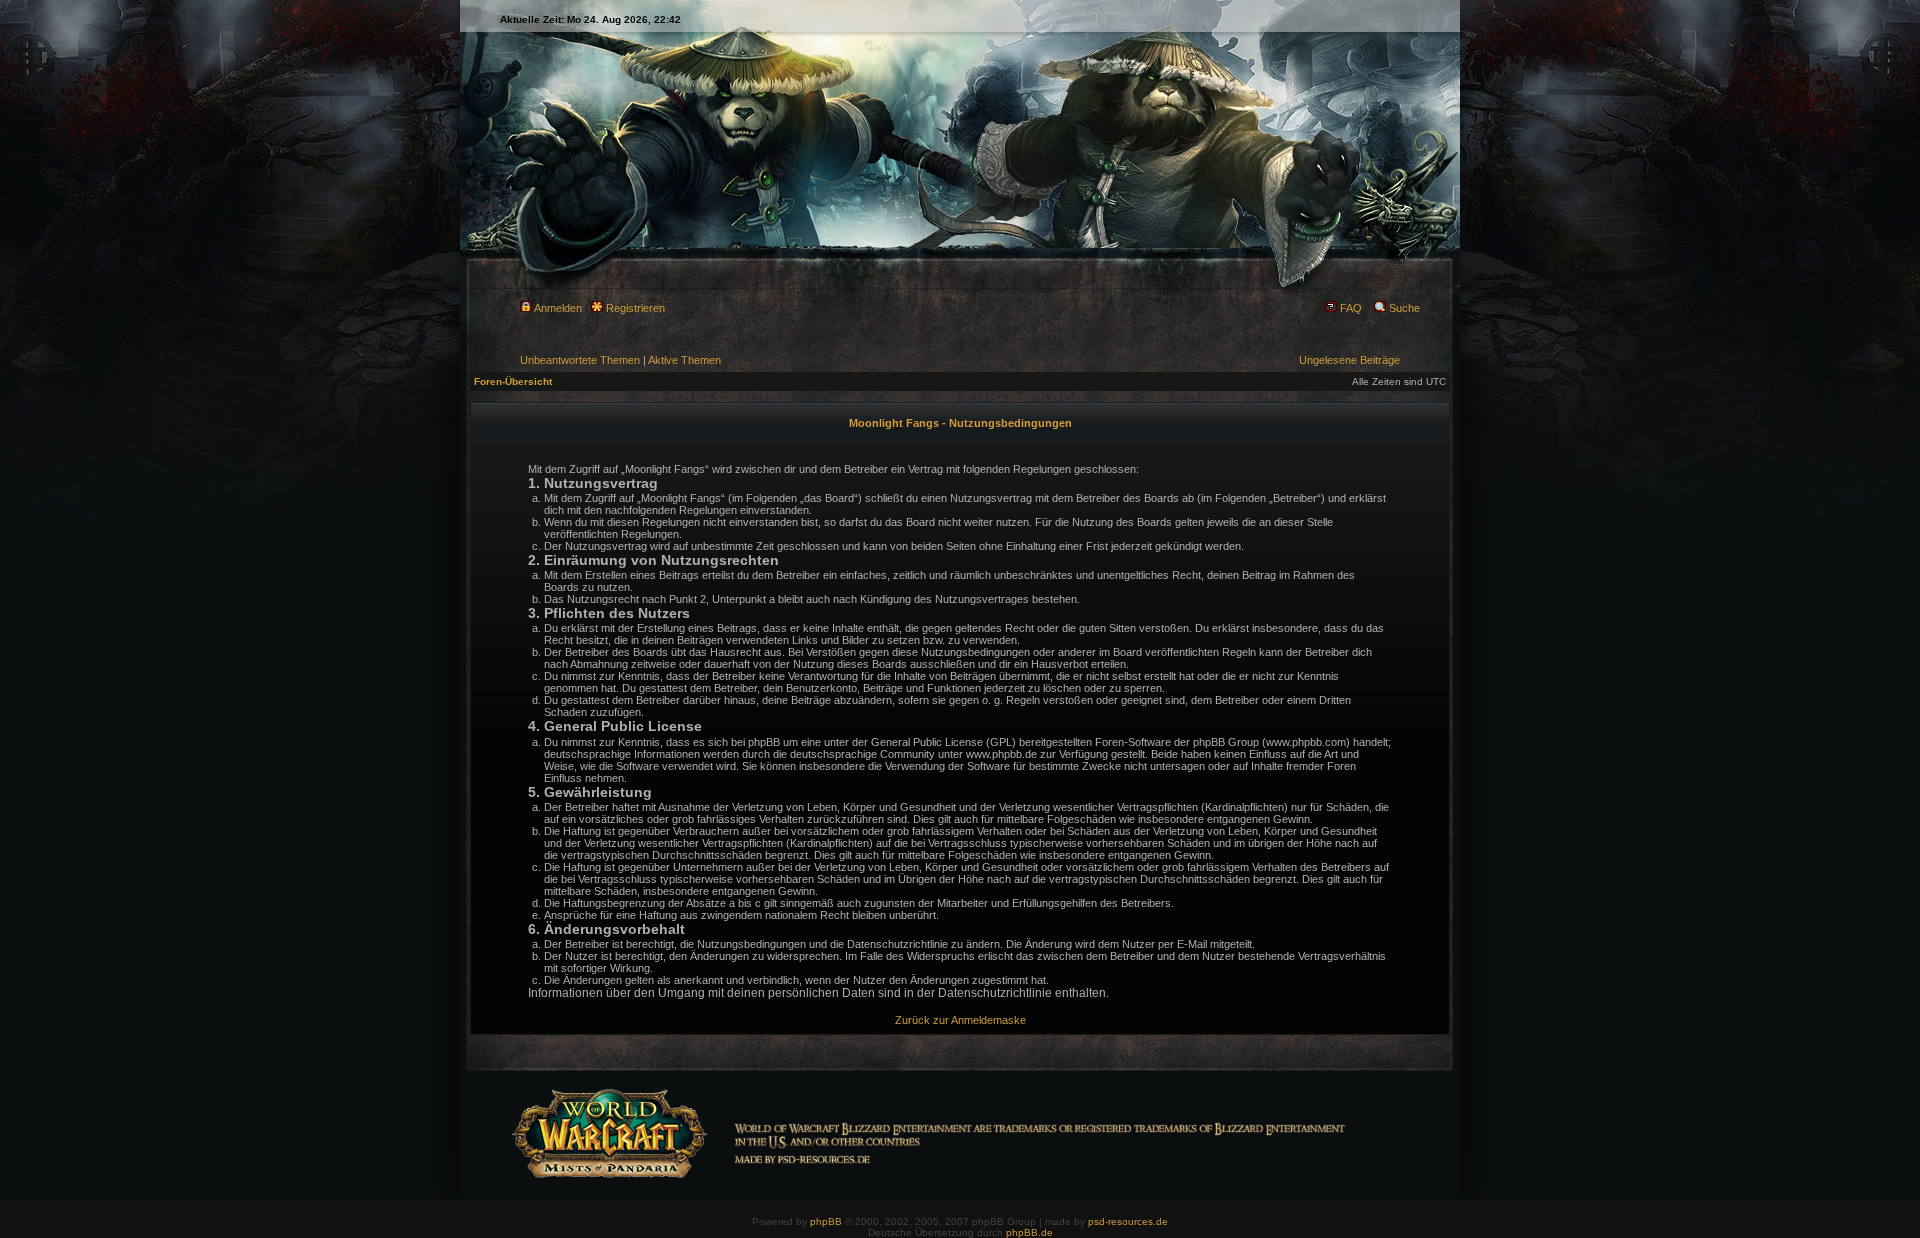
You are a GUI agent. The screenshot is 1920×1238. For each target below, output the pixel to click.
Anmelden (557, 308)
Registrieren (634, 308)
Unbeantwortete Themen (580, 360)
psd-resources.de (1128, 1221)
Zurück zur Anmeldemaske (960, 1020)
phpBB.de (1029, 1232)
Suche (1403, 308)
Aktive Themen (684, 360)
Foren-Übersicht (513, 381)
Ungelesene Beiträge (1349, 360)
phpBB (826, 1221)
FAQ (1349, 308)
